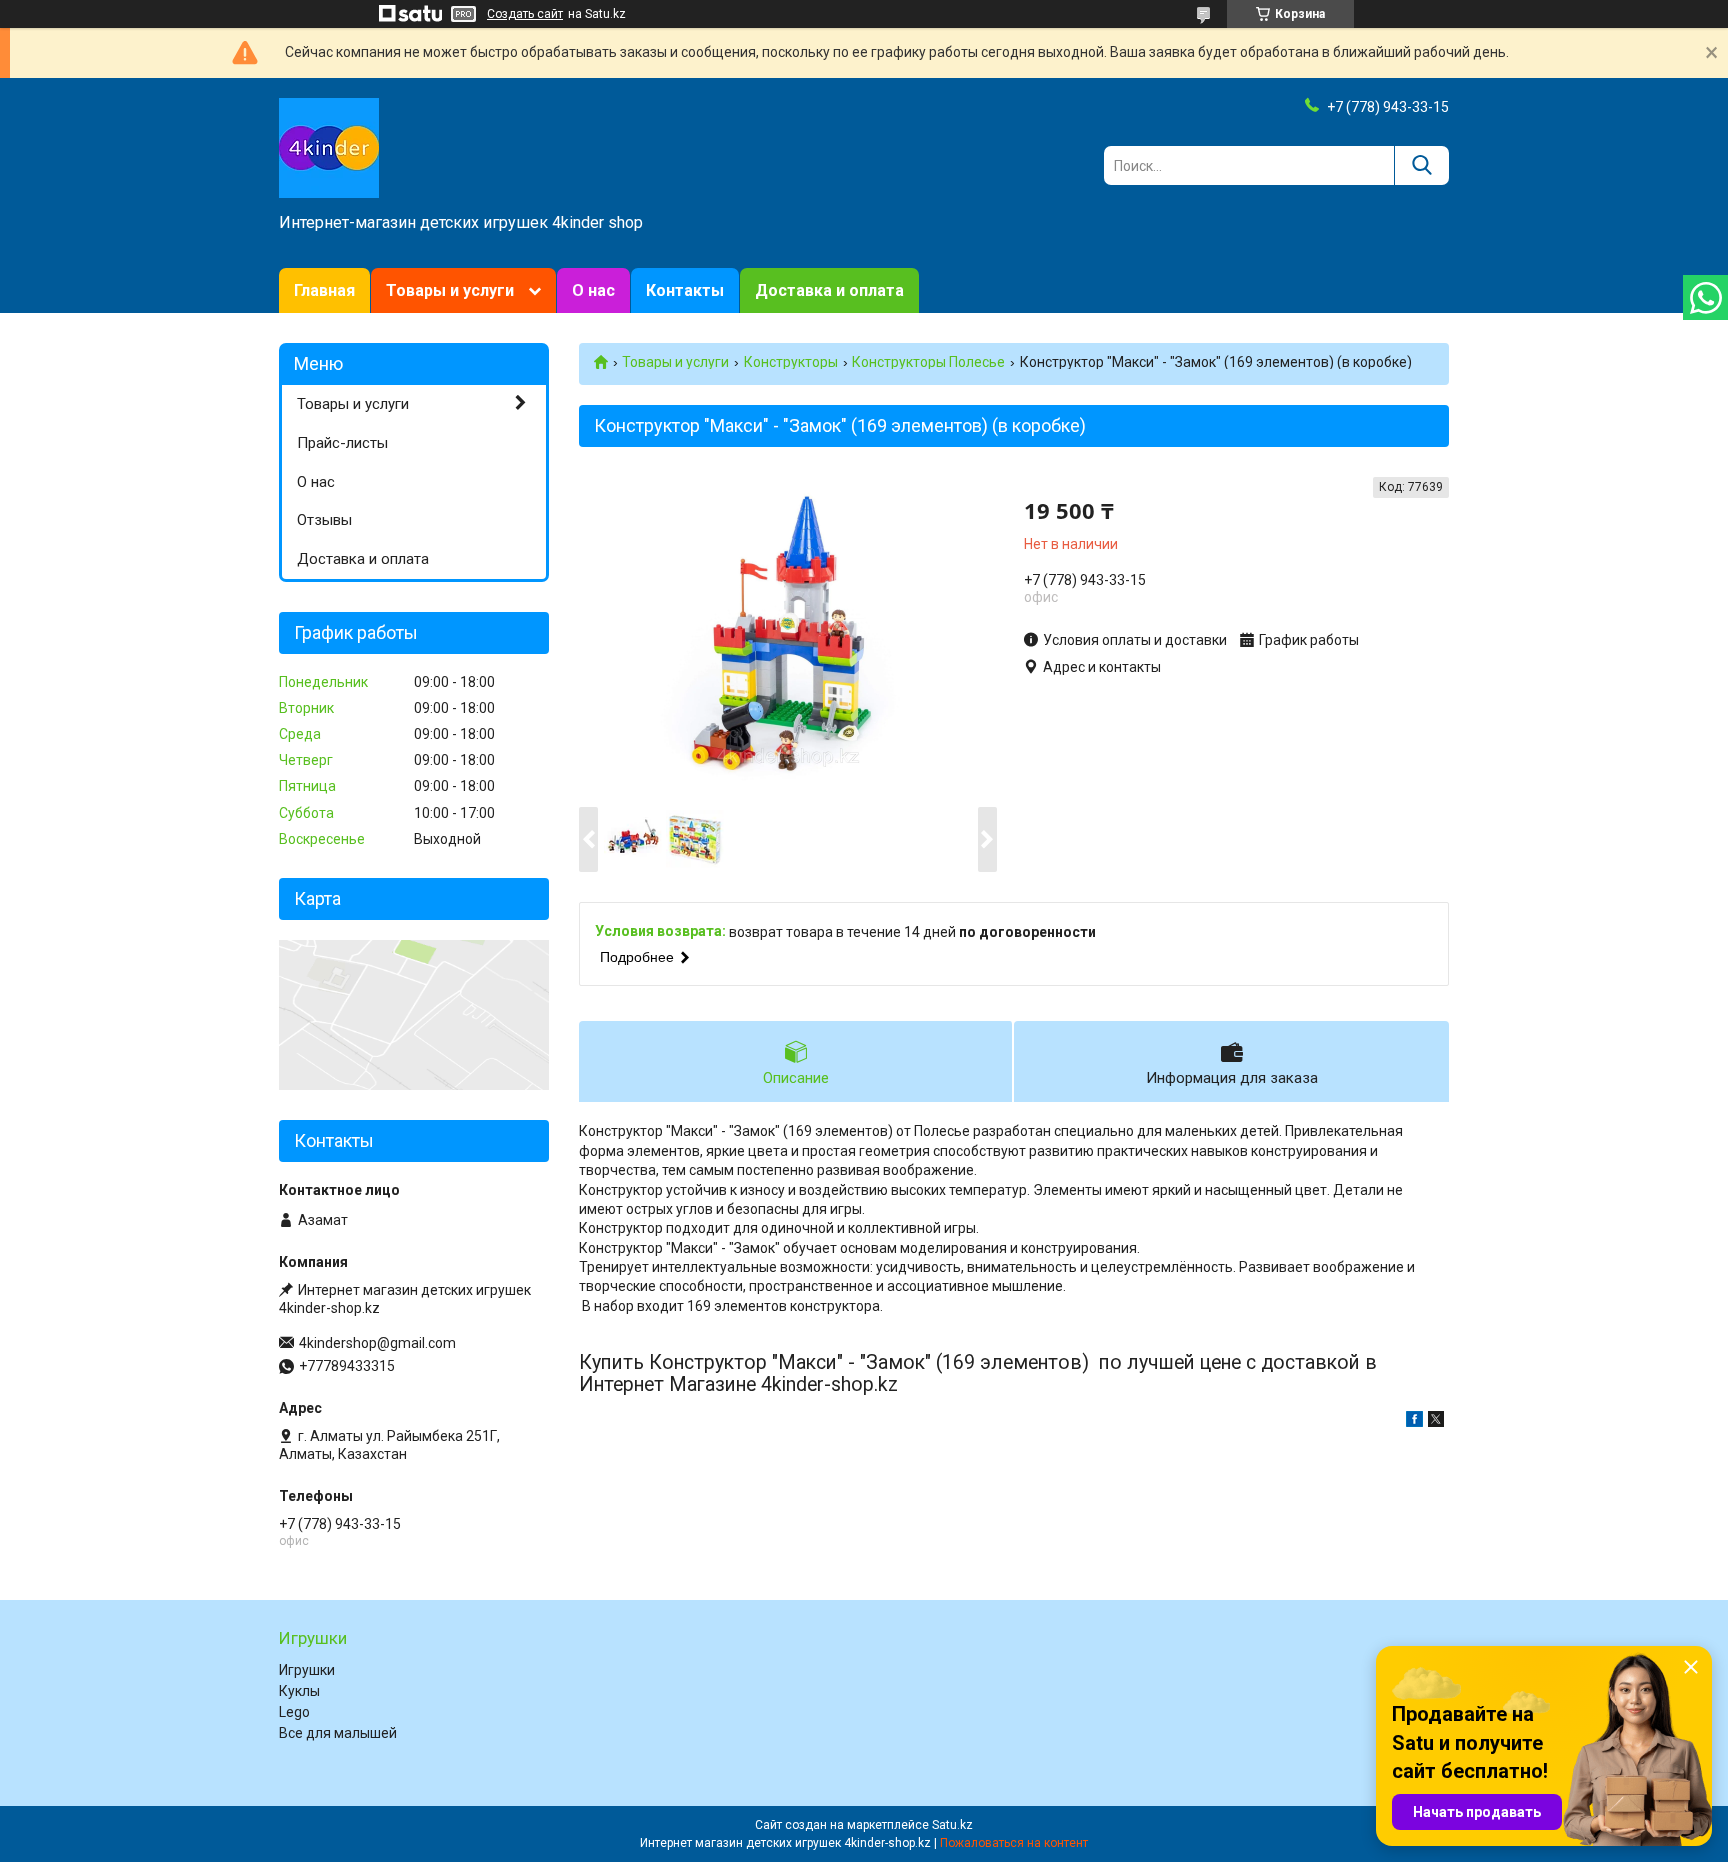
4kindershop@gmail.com (377, 1343)
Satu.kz (952, 1825)
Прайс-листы (342, 443)
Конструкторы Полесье (928, 362)
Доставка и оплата (829, 290)
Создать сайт (525, 14)
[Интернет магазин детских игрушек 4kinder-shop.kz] (329, 147)
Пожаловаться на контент (1014, 1843)
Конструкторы (791, 362)
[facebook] (1414, 1422)
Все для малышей (338, 1733)
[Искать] (1421, 165)
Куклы (299, 1691)
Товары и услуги (450, 290)
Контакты (685, 290)
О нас (593, 290)
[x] (1436, 1422)
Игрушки (307, 1670)
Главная (324, 290)
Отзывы (324, 520)
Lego (294, 1712)
